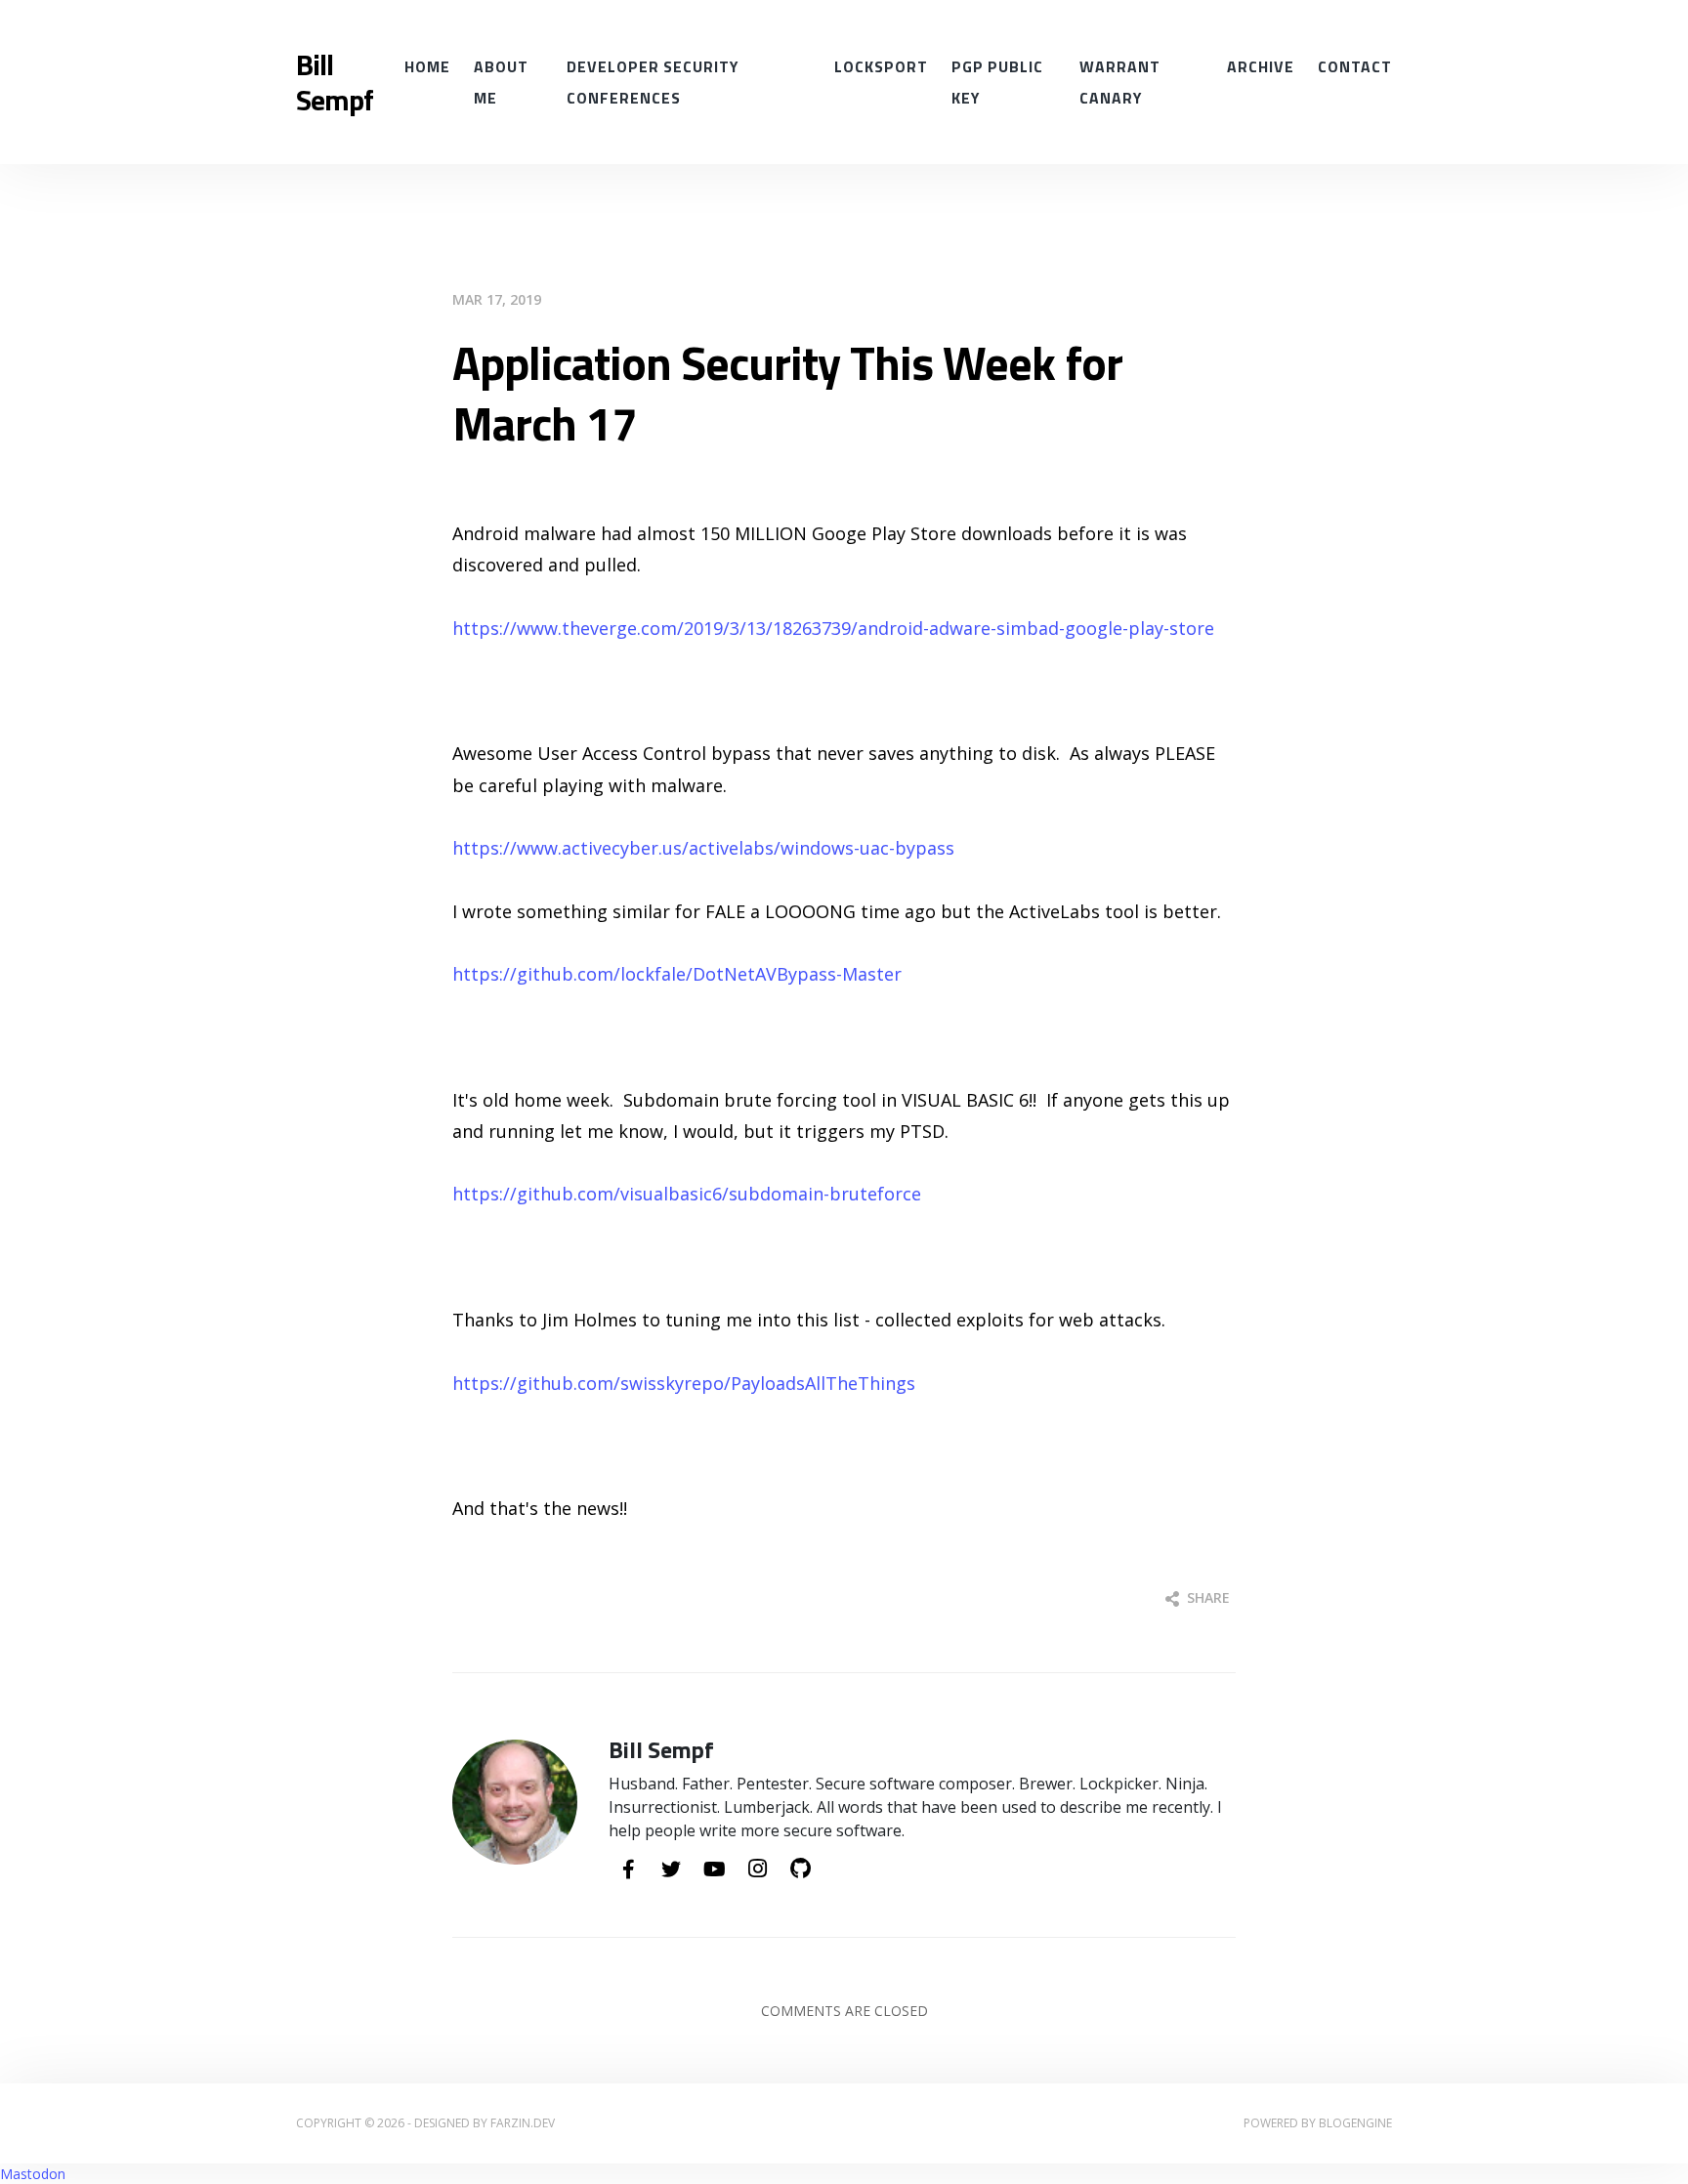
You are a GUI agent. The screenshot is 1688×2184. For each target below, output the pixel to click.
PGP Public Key (997, 82)
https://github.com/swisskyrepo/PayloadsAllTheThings (684, 1383)
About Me (501, 82)
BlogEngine (1355, 2123)
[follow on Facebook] (628, 1870)
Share (1206, 1597)
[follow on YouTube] (714, 1870)
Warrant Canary (1120, 82)
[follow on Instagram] (757, 1869)
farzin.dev (523, 2123)
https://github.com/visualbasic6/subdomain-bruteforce (687, 1194)
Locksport (881, 66)
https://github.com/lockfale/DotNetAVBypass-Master (677, 974)
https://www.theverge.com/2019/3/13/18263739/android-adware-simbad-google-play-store (833, 628)
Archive (1261, 66)
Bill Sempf (335, 82)
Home (427, 66)
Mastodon (33, 2174)
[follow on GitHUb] (800, 1869)
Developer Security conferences (653, 82)
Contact (1355, 66)
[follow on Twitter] (671, 1870)
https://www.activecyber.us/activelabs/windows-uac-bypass (703, 848)
